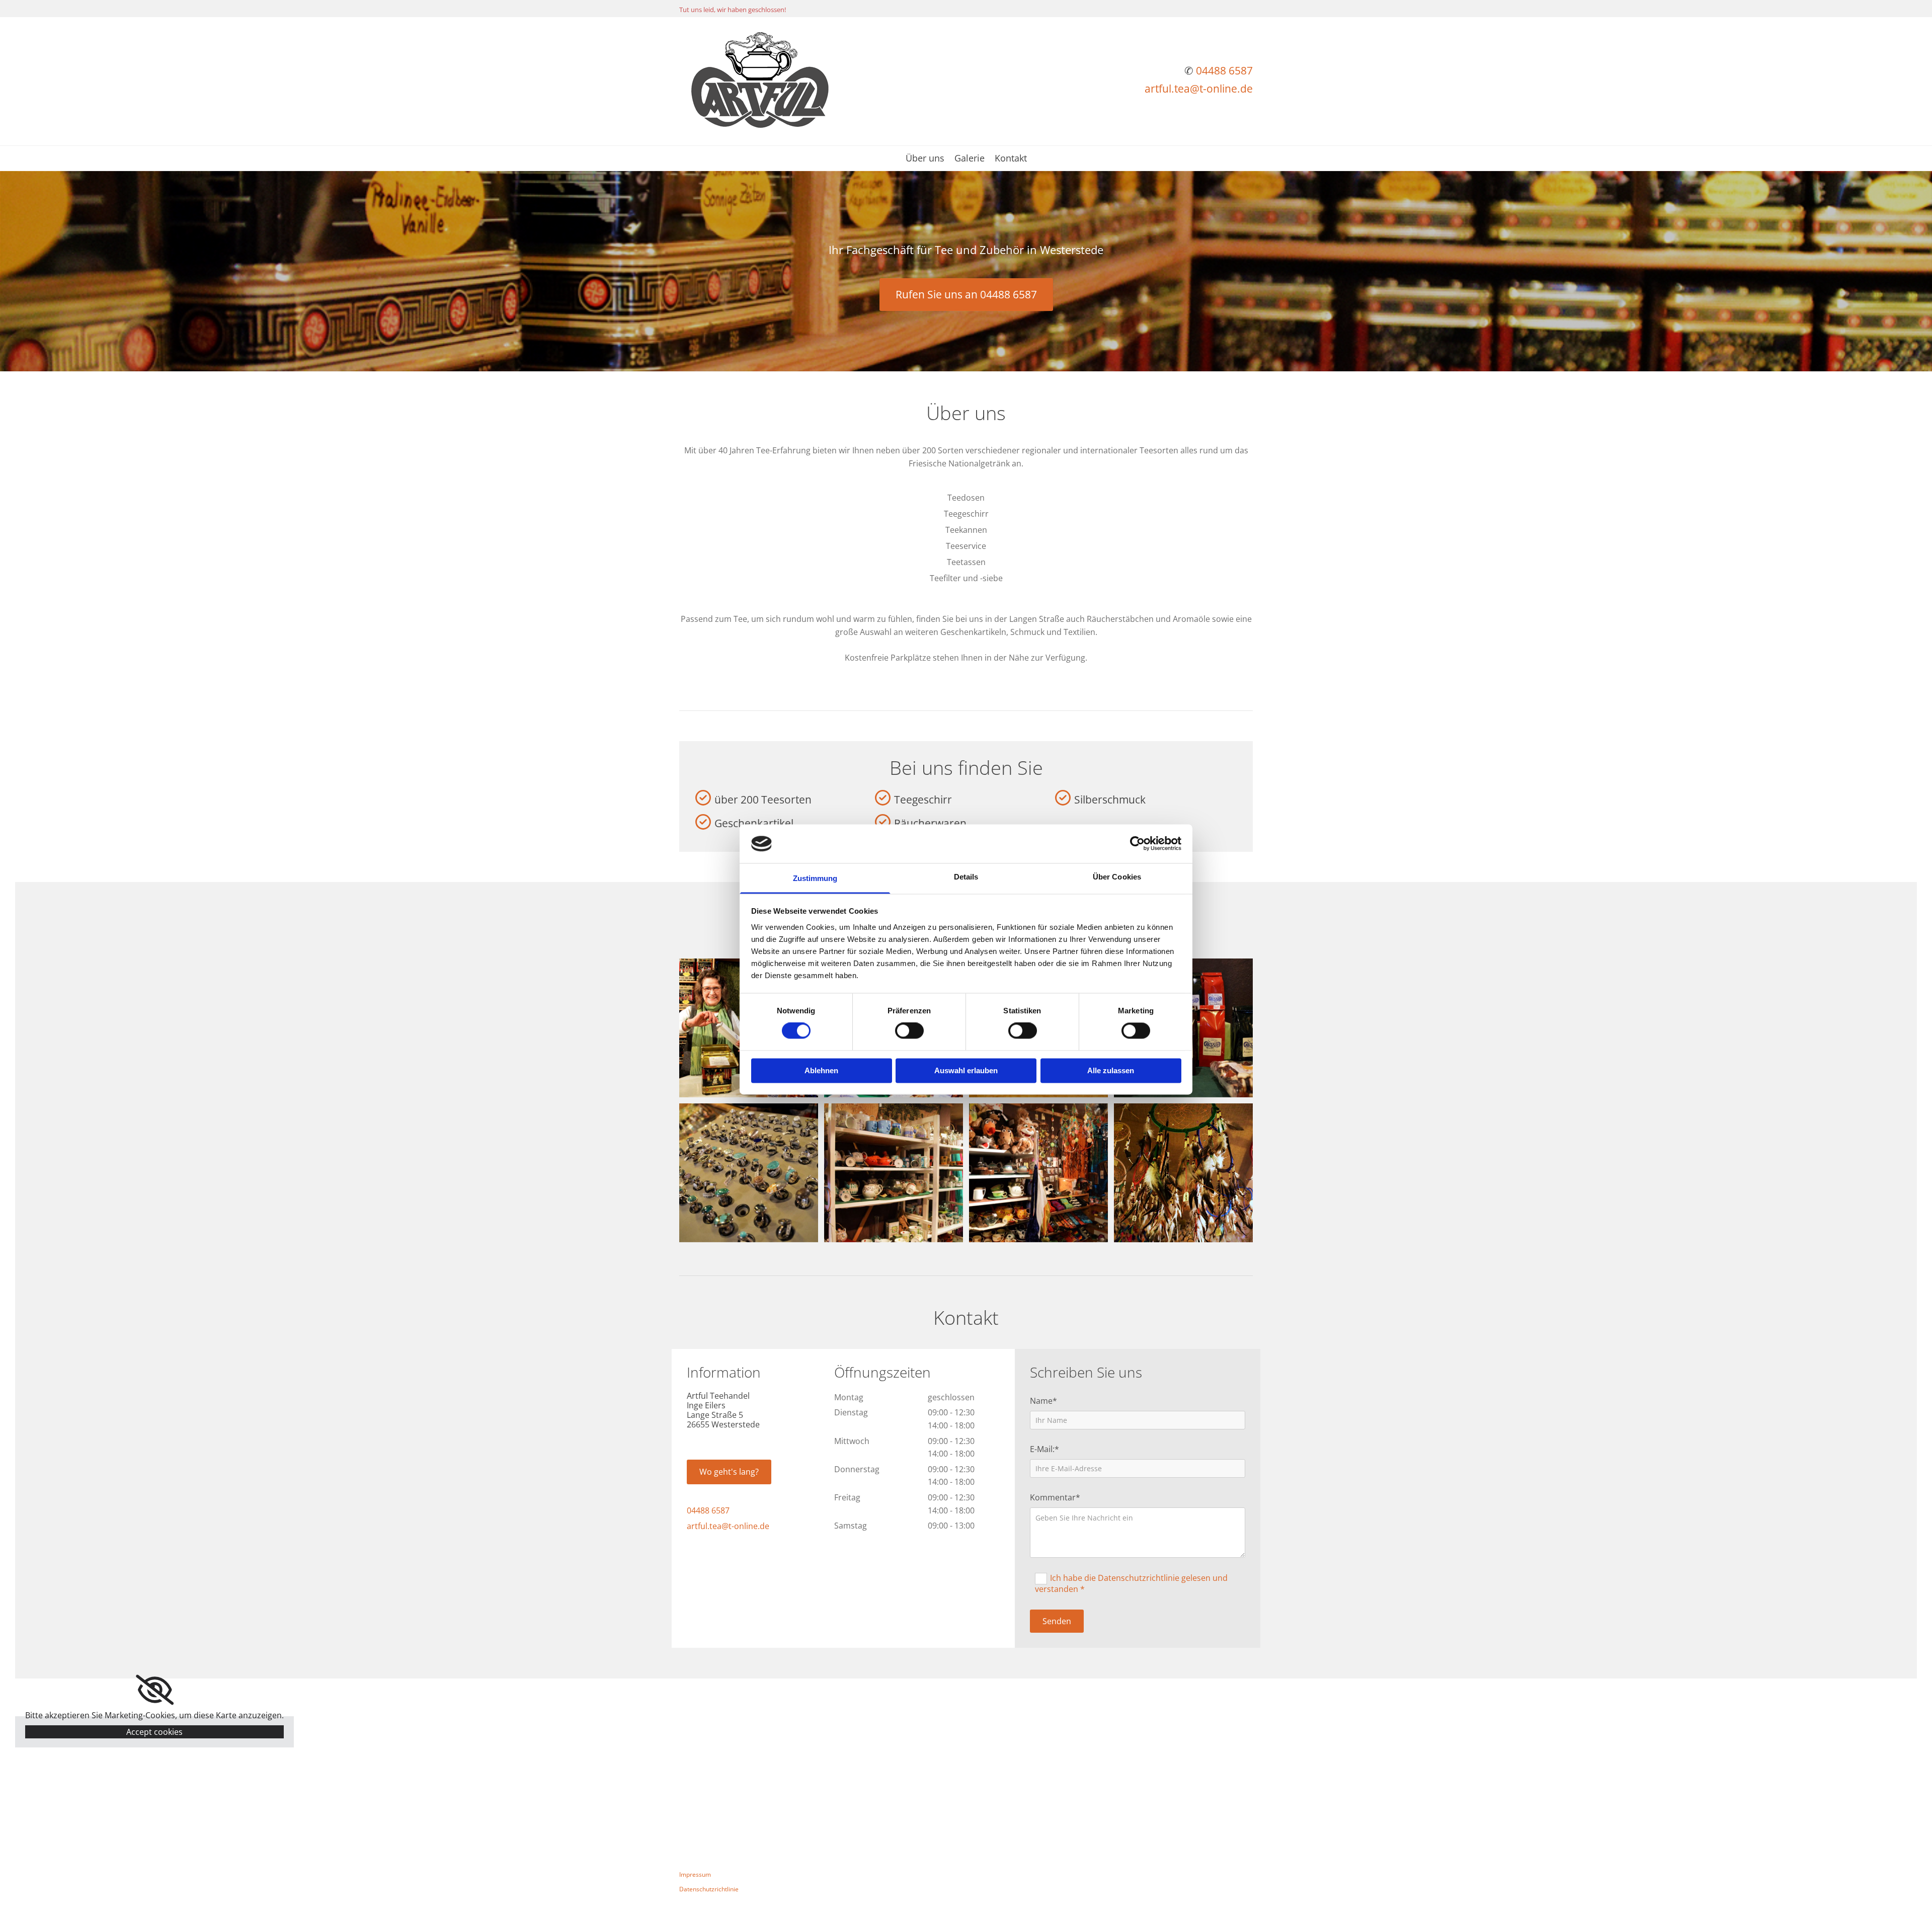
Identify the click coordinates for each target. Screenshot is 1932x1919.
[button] (966, 295)
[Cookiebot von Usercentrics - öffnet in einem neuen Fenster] (1137, 844)
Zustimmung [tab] (815, 878)
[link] (155, 1690)
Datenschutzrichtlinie (709, 1889)
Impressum (695, 1874)
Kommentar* (1055, 1498)
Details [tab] (966, 877)
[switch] (909, 1031)
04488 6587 (1224, 70)
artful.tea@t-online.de (1199, 89)
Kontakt (1011, 159)
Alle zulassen (1111, 1070)
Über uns (925, 159)
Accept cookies (154, 1732)
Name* (1043, 1401)
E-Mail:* (1044, 1449)
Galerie (970, 159)
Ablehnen (821, 1070)
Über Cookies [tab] (1117, 877)
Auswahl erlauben (966, 1070)
